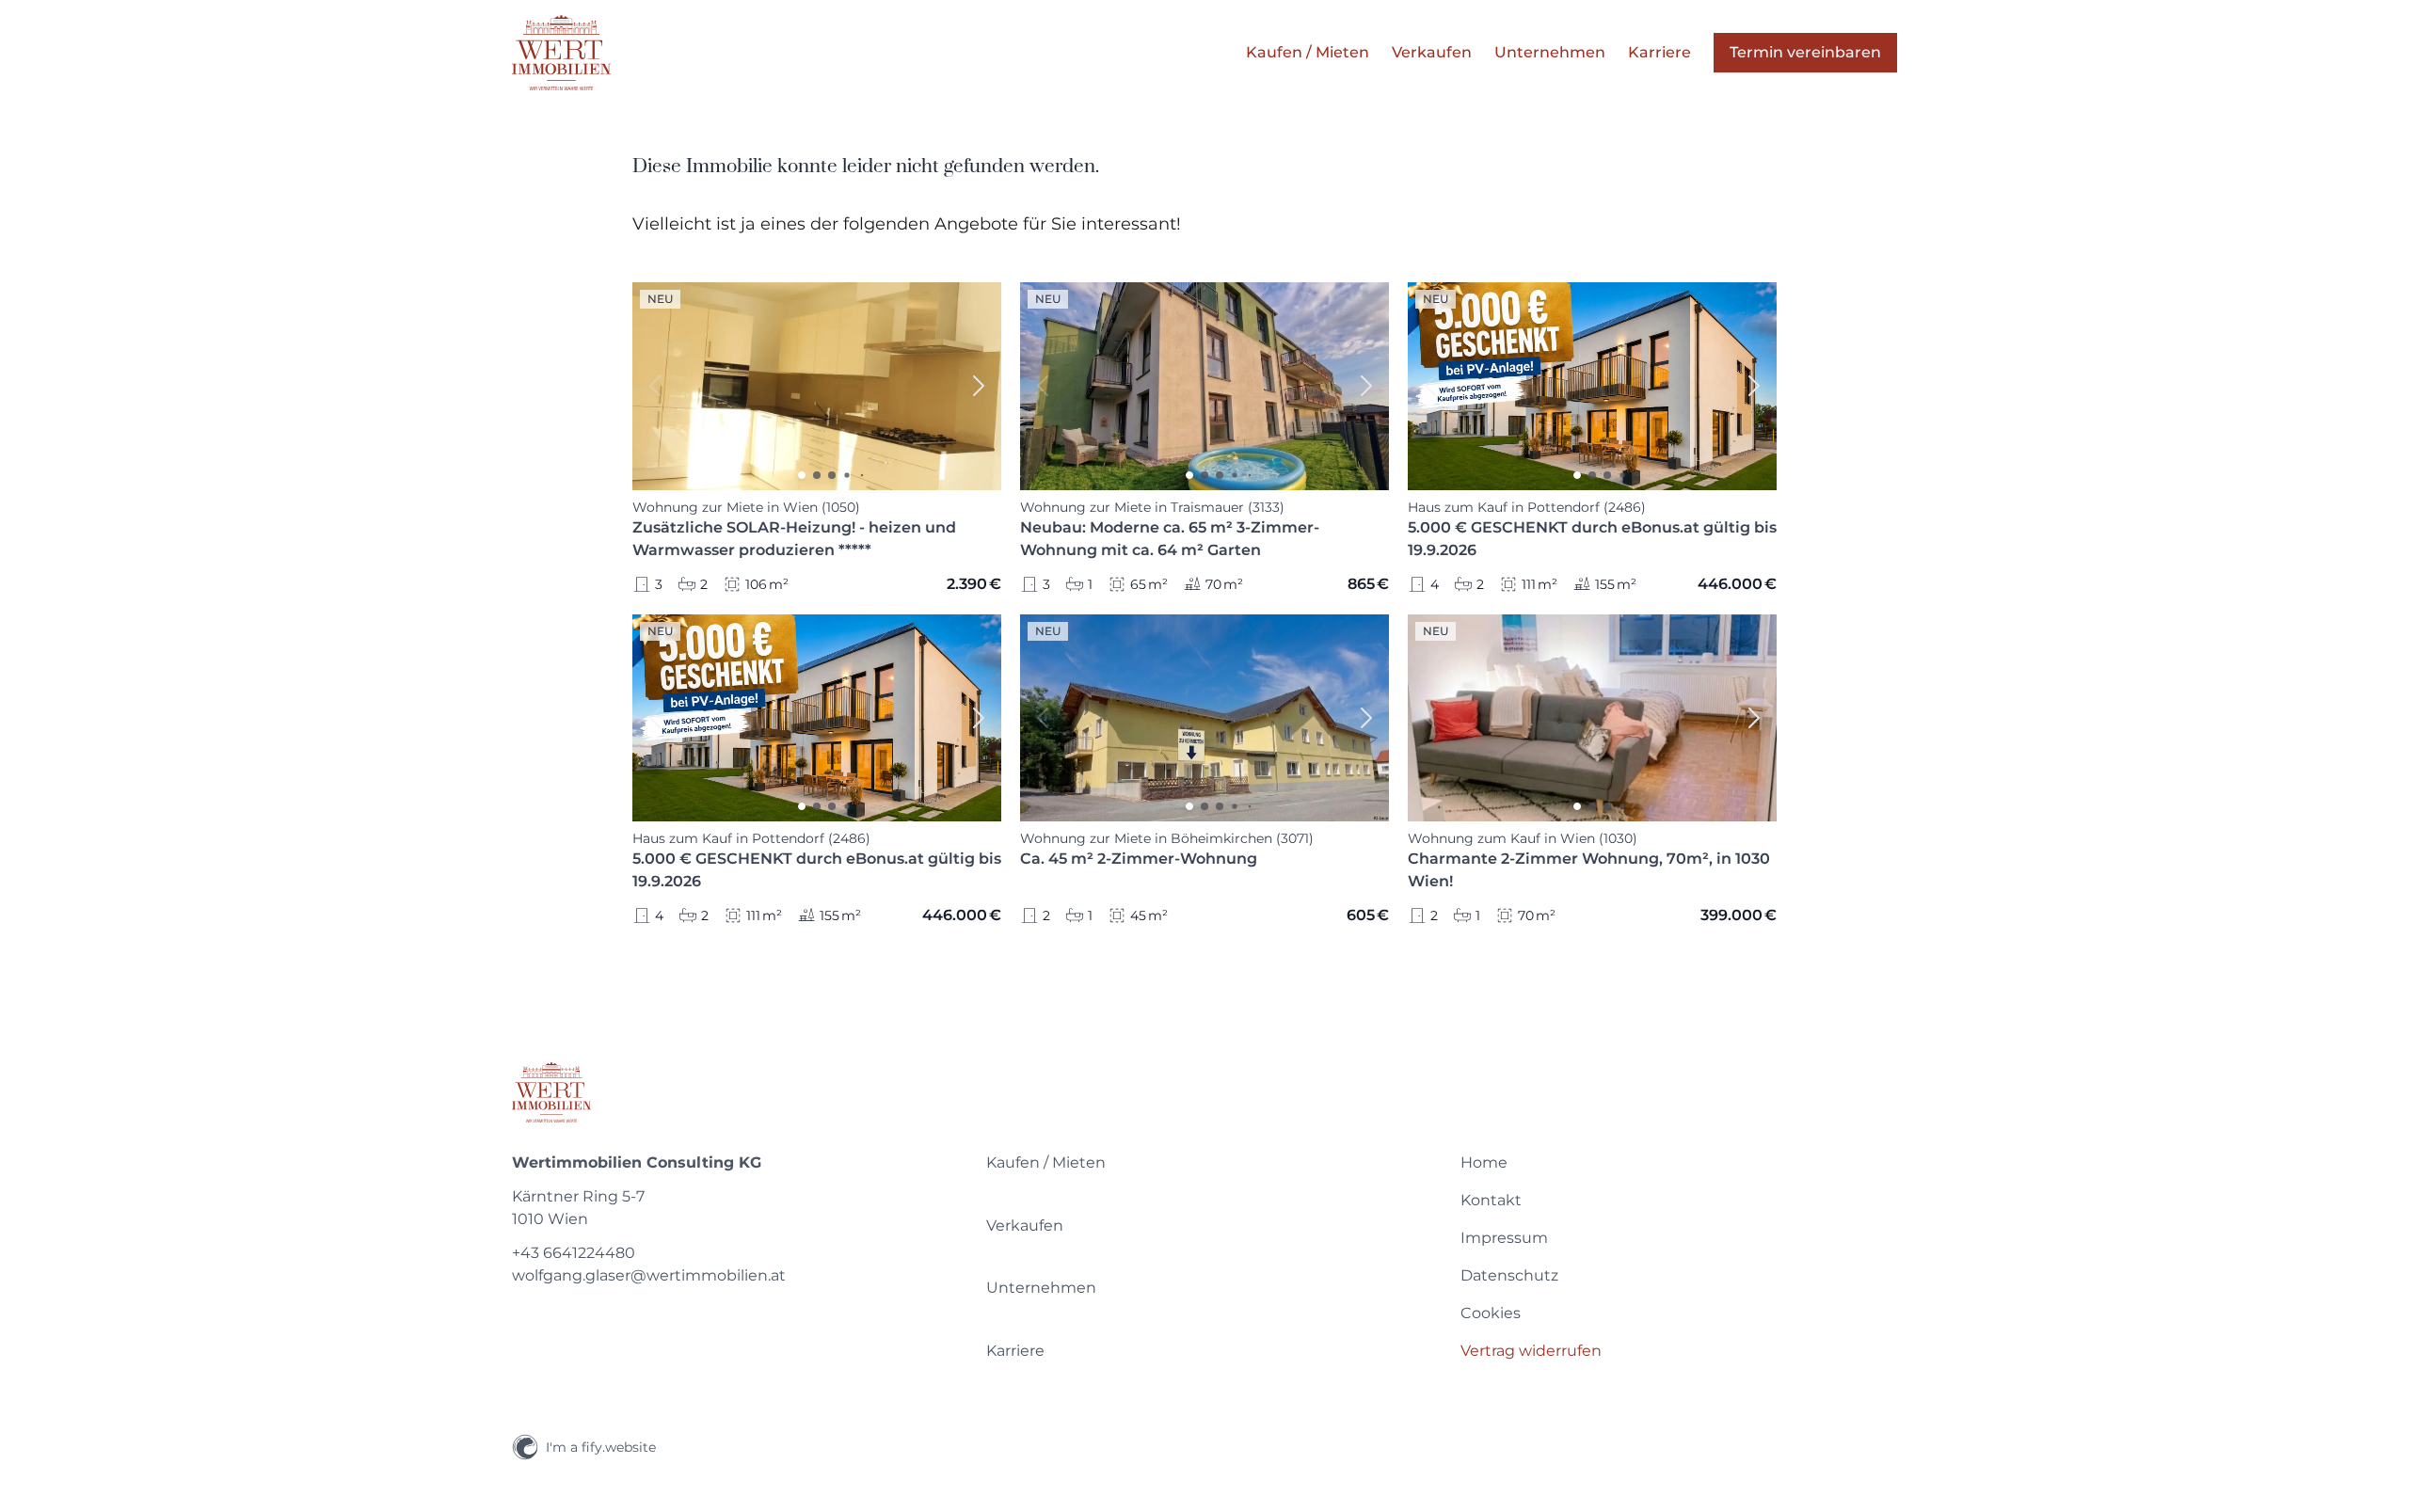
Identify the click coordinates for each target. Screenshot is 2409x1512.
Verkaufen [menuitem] (1432, 52)
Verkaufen (1025, 1226)
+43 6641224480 (574, 1253)
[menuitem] (1204, 1163)
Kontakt (1491, 1200)
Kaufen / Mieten (1046, 1162)
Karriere (1015, 1351)
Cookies (1491, 1313)
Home (1484, 1162)
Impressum (1504, 1238)
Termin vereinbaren (1805, 52)
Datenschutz (1509, 1275)
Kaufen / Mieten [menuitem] (1308, 52)
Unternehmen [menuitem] (1550, 52)
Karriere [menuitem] (1659, 52)
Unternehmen (1041, 1288)
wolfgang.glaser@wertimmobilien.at (649, 1275)
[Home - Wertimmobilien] (561, 53)
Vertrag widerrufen (1531, 1351)
